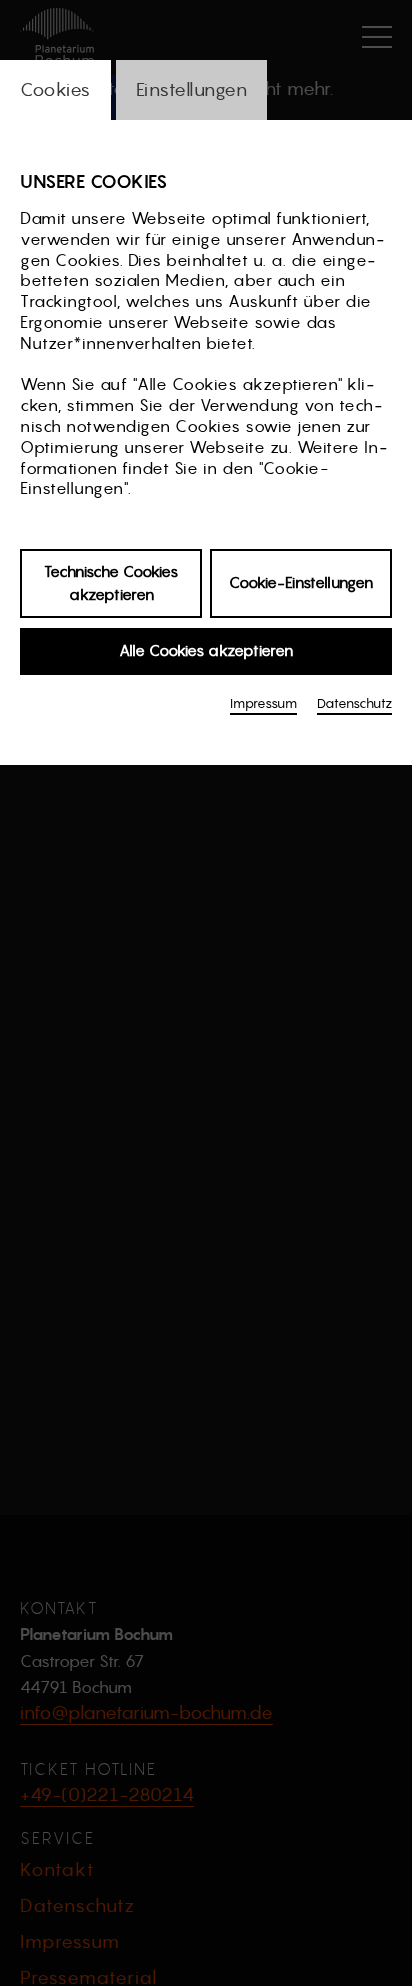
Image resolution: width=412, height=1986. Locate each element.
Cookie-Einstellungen (301, 582)
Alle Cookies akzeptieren (206, 650)
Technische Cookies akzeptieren (111, 583)
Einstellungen (192, 89)
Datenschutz (354, 703)
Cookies (55, 89)
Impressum (263, 703)
